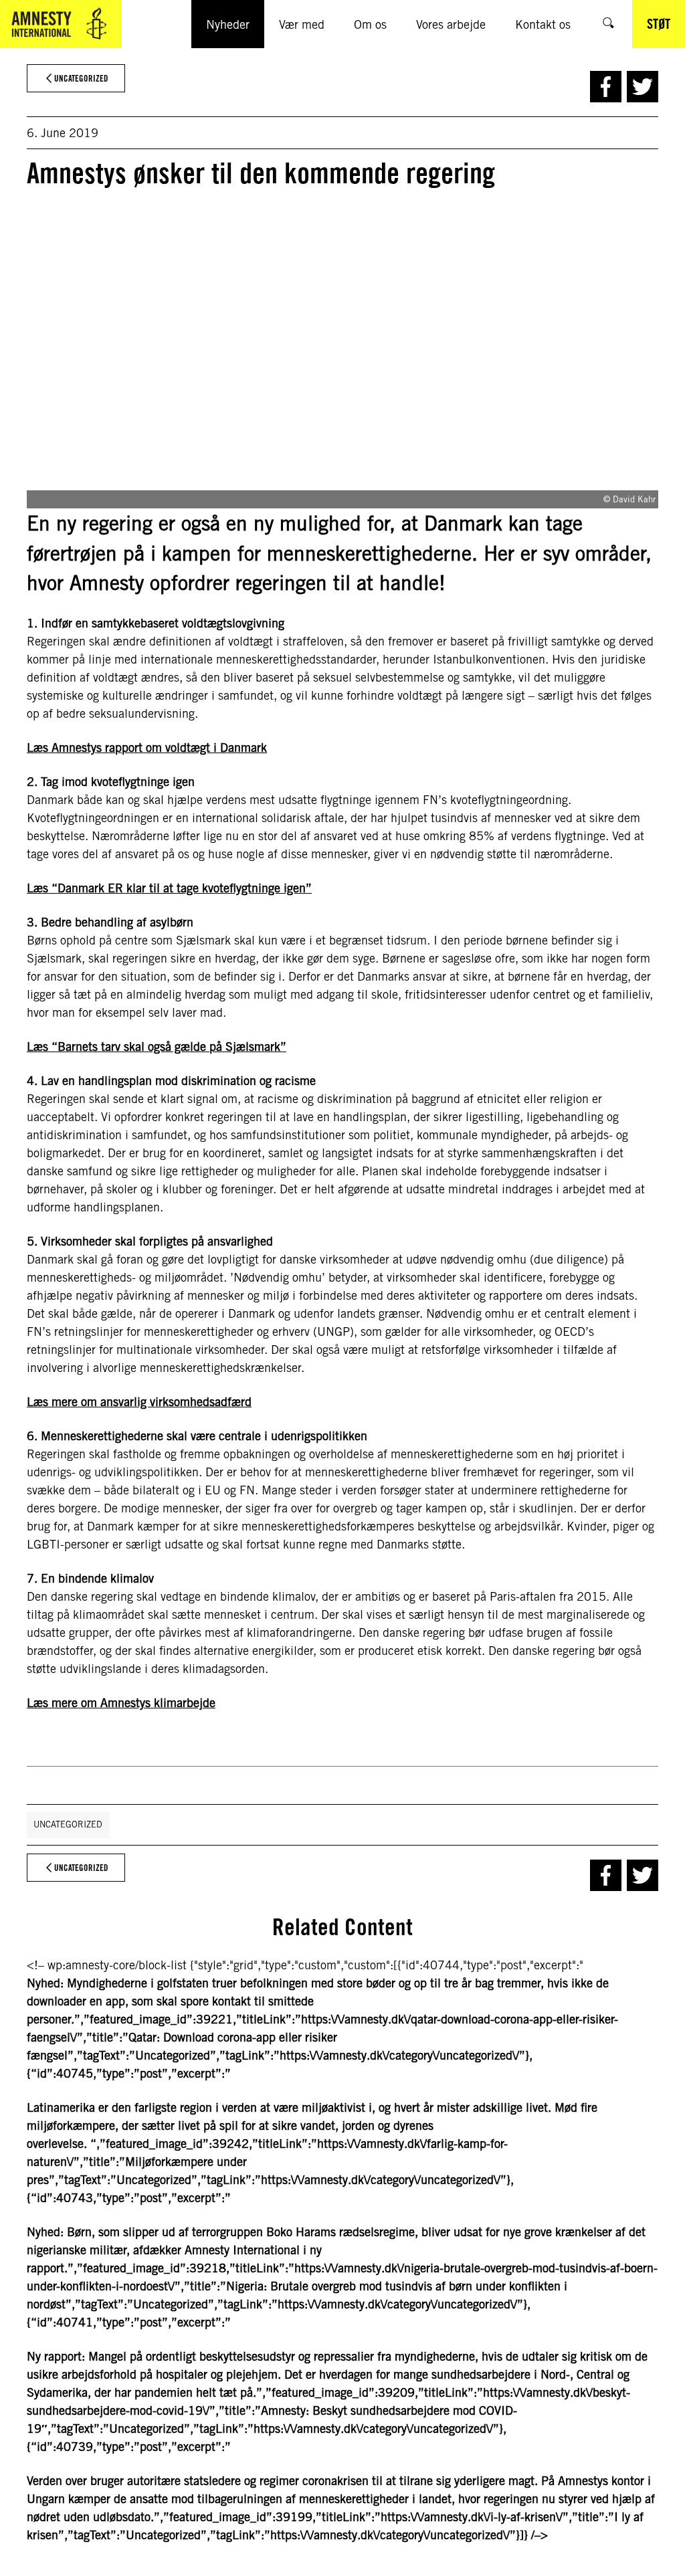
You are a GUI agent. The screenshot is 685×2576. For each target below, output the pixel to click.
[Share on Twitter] (643, 87)
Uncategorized (68, 1824)
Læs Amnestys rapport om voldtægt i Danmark (147, 748)
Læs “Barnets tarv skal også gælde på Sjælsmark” (157, 1047)
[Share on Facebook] (606, 87)
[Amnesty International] (61, 24)
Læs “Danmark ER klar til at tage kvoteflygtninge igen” (169, 888)
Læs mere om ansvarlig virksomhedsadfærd (139, 1402)
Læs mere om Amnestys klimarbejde (121, 1703)
